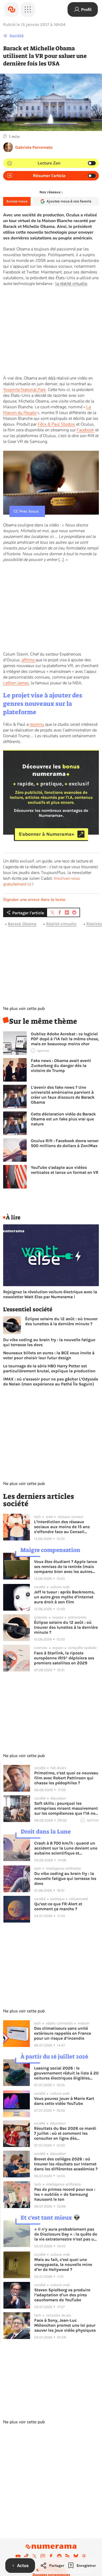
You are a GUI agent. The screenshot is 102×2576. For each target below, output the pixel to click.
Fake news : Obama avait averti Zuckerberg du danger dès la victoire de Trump (61, 1066)
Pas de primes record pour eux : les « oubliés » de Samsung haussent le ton (65, 2194)
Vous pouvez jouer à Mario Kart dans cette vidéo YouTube (64, 2101)
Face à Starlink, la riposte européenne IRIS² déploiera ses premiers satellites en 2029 (64, 1658)
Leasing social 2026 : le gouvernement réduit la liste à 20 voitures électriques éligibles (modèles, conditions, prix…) (66, 2073)
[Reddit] (59, 2556)
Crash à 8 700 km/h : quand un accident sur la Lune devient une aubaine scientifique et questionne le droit (66, 1848)
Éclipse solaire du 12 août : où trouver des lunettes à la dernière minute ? (61, 1321)
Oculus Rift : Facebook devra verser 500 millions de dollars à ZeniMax (65, 1143)
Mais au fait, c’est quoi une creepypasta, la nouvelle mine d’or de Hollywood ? (63, 2264)
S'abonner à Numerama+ (46, 834)
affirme (29, 660)
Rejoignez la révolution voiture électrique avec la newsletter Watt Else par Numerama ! (50, 1294)
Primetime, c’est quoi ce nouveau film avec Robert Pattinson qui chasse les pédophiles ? (66, 1778)
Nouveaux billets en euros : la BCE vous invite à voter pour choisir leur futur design (49, 1355)
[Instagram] (43, 2556)
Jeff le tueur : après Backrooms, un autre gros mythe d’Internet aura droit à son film (64, 1597)
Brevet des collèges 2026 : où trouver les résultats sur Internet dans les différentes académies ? (66, 2164)
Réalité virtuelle (61, 924)
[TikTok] (26, 2556)
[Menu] (28, 9)
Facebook (85, 430)
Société (16, 36)
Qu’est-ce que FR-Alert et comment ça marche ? (58, 1906)
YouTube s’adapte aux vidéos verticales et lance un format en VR (65, 1170)
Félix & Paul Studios (56, 424)
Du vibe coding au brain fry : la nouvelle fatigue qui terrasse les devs (49, 1342)
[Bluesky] (76, 2556)
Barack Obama (22, 924)
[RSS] (67, 2556)
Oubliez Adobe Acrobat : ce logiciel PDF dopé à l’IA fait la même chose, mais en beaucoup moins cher (65, 1039)
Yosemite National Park (24, 390)
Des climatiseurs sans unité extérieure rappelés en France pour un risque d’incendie (63, 2033)
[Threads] (84, 2556)
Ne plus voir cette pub (24, 1009)
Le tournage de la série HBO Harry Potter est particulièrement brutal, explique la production (49, 1368)
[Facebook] (51, 2556)
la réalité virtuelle (71, 284)
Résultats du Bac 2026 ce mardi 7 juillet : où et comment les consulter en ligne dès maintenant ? (65, 2133)
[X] (35, 2556)
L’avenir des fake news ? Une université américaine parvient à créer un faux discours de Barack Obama (63, 1095)
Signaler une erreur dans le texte (34, 900)
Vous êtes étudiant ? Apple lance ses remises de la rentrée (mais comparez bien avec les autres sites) (66, 1567)
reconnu (37, 724)
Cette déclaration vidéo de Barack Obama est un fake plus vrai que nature (63, 1119)
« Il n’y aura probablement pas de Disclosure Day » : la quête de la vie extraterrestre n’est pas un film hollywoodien (66, 2234)
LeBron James (16, 683)
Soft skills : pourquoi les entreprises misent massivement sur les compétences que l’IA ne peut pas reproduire (66, 1808)
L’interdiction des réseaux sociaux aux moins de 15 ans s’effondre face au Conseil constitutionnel (62, 1527)
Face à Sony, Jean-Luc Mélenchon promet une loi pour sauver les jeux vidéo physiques (65, 2325)
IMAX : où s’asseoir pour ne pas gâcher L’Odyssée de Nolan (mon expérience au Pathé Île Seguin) (51, 1381)
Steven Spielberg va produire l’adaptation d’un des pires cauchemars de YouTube (62, 2295)
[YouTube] (18, 2556)
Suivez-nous (17, 201)
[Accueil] (12, 9)
